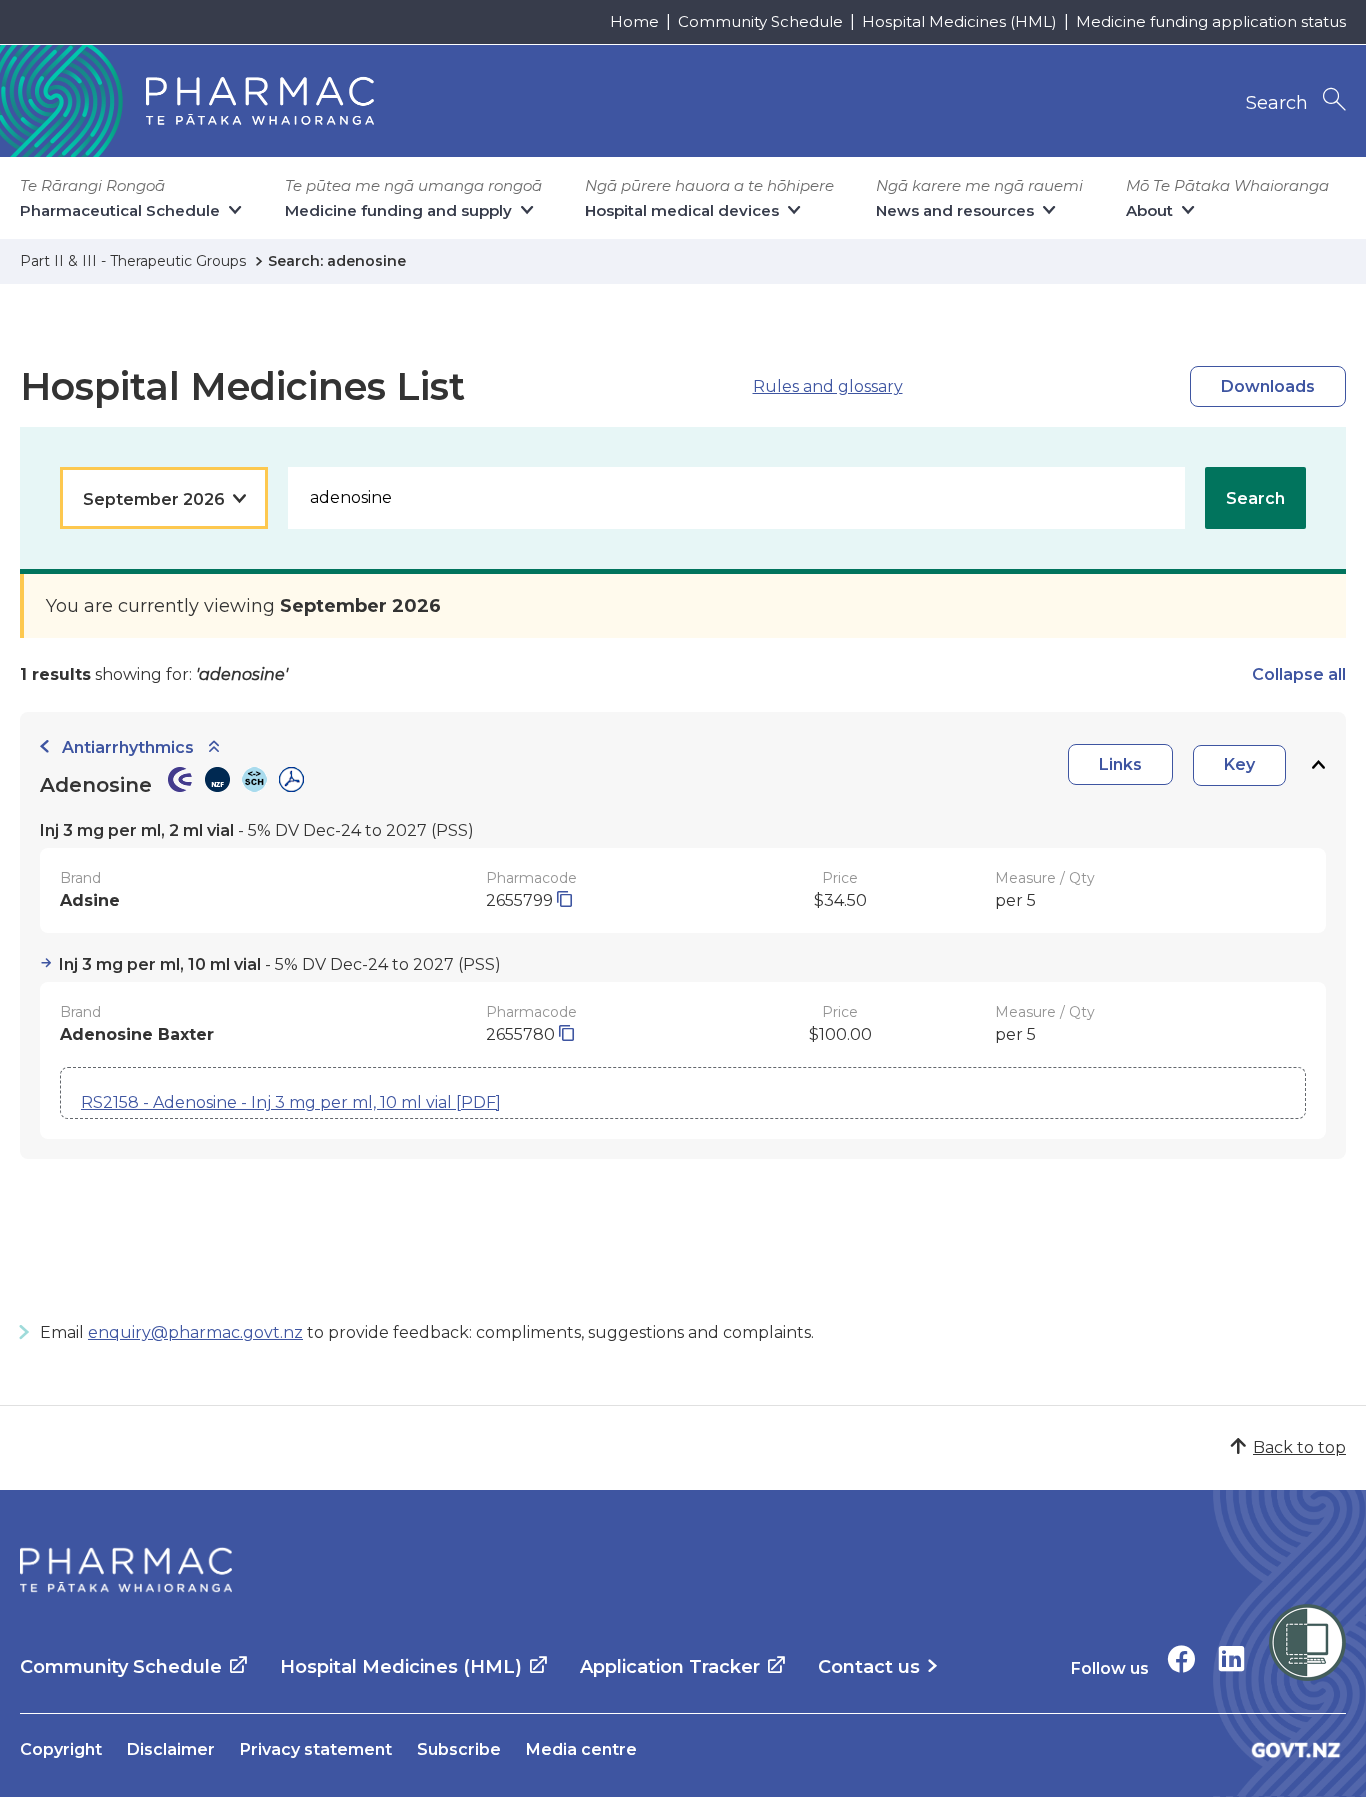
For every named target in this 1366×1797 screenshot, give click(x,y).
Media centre (581, 1749)
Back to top (1299, 1447)
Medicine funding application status (1211, 21)
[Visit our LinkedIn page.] (1231, 1658)
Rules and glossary (828, 386)
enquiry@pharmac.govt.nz (195, 1332)
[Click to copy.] (564, 900)
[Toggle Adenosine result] (1318, 765)
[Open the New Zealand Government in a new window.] (1296, 1749)
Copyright (61, 1749)
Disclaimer (171, 1749)
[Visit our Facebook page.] (1181, 1658)
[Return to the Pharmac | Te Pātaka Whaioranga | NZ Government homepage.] (126, 1570)
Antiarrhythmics (128, 747)
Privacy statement (316, 1749)
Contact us (869, 1667)
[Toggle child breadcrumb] (214, 747)
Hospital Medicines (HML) (959, 21)
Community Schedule (760, 21)
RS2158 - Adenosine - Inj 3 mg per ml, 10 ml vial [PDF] (291, 1102)
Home (634, 21)
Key (1239, 764)
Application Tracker (670, 1667)
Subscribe (459, 1749)
